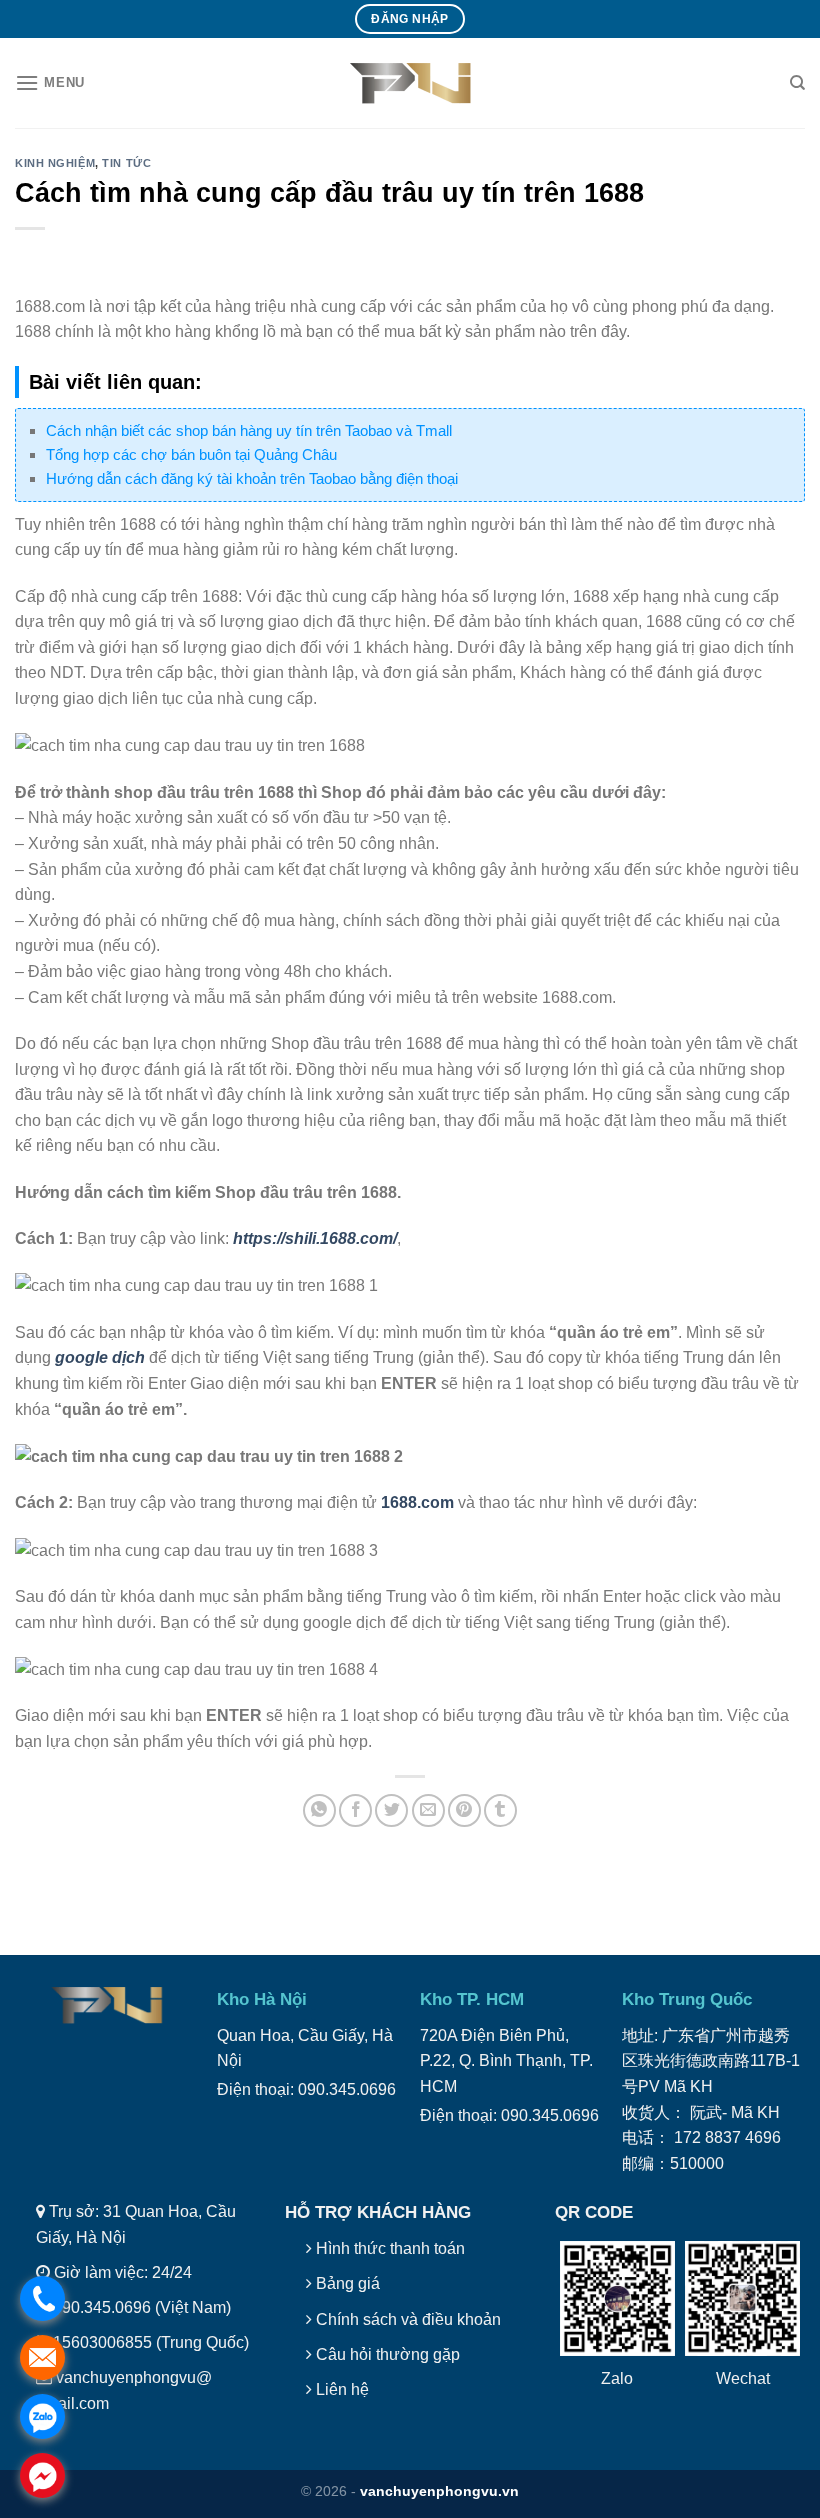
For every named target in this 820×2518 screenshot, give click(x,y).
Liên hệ (340, 2389)
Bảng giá (346, 2283)
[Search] (797, 83)
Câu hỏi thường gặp (386, 2354)
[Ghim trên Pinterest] (464, 1810)
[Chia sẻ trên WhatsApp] (319, 1810)
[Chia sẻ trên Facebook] (355, 1810)
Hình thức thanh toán (388, 2248)
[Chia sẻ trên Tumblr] (500, 1810)
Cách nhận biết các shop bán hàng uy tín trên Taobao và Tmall (249, 430)
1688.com (417, 1502)
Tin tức (126, 163)
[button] (50, 82)
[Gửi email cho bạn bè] (428, 1810)
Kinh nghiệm (55, 163)
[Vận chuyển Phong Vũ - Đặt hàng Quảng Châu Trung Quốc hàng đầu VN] (410, 83)
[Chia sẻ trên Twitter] (391, 1810)
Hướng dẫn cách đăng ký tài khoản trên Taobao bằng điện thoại (252, 478)
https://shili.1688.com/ (315, 1238)
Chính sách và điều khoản (406, 2319)
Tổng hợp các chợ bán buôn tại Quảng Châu (191, 454)
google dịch (100, 1357)
